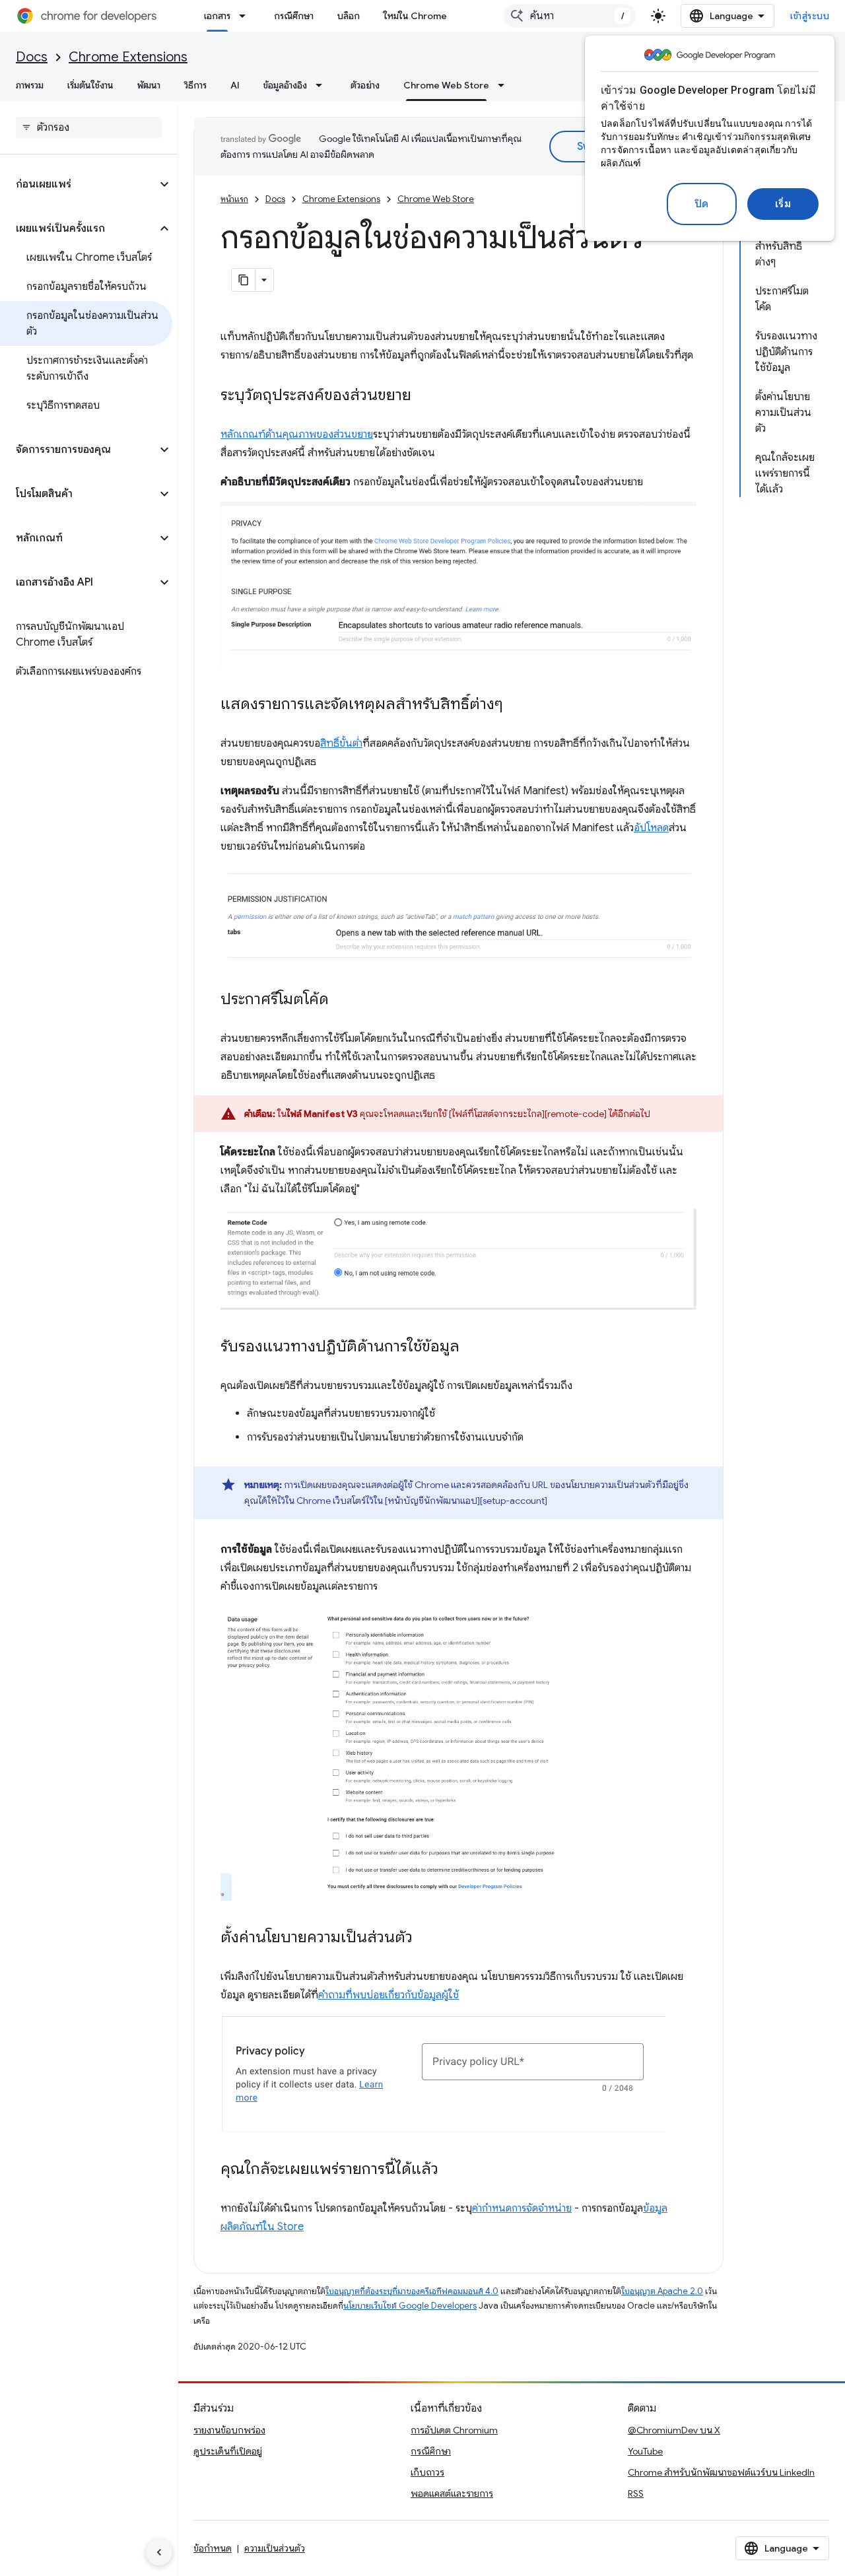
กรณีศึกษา (294, 16)
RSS (636, 2493)
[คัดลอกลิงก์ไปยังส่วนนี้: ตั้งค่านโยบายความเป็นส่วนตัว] (426, 1938)
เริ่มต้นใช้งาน (90, 85)
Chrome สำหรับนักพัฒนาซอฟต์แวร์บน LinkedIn (721, 2472)
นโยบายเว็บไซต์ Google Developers (410, 2306)
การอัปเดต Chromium (454, 2430)
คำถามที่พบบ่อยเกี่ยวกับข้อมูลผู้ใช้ (389, 1995)
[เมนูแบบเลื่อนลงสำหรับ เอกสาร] (246, 16)
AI (235, 85)
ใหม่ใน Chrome (415, 16)
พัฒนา (149, 85)
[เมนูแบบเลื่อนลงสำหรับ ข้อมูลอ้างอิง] (323, 85)
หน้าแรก (234, 199)
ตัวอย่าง (365, 85)
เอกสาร (217, 16)
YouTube (645, 2451)
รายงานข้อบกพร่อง (229, 2430)
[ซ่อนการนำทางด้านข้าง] (159, 2552)
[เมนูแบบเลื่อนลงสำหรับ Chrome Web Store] (505, 85)
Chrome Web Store (446, 85)
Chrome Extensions (128, 57)
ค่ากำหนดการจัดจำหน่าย (522, 2208)
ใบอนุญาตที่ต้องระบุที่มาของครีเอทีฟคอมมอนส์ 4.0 (412, 2291)
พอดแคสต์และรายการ (452, 2493)
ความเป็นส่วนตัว (275, 2548)
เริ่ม (783, 204)
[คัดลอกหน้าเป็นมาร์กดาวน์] (244, 280)
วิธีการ (195, 85)
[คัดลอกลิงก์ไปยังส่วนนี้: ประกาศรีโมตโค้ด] (342, 1000)
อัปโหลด (651, 828)
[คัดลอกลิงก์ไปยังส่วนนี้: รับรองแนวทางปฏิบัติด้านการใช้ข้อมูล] (473, 1347)
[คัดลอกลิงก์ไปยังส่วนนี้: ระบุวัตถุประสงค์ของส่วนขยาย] (424, 396)
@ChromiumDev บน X (674, 2430)
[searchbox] (89, 127)
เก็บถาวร (427, 2472)
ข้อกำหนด (213, 2548)
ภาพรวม (30, 85)
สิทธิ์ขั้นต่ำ (341, 743)
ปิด (702, 204)
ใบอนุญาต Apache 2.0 (662, 2291)
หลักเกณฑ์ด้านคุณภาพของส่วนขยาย (297, 434)
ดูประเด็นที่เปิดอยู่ (228, 2451)
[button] (78, 184)
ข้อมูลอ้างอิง (285, 85)
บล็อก (349, 16)
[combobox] (570, 16)
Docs (32, 57)
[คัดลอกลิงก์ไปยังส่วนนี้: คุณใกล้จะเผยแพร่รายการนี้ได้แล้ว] (452, 2169)
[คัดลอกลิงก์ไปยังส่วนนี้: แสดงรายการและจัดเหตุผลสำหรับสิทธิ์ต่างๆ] (516, 704)
